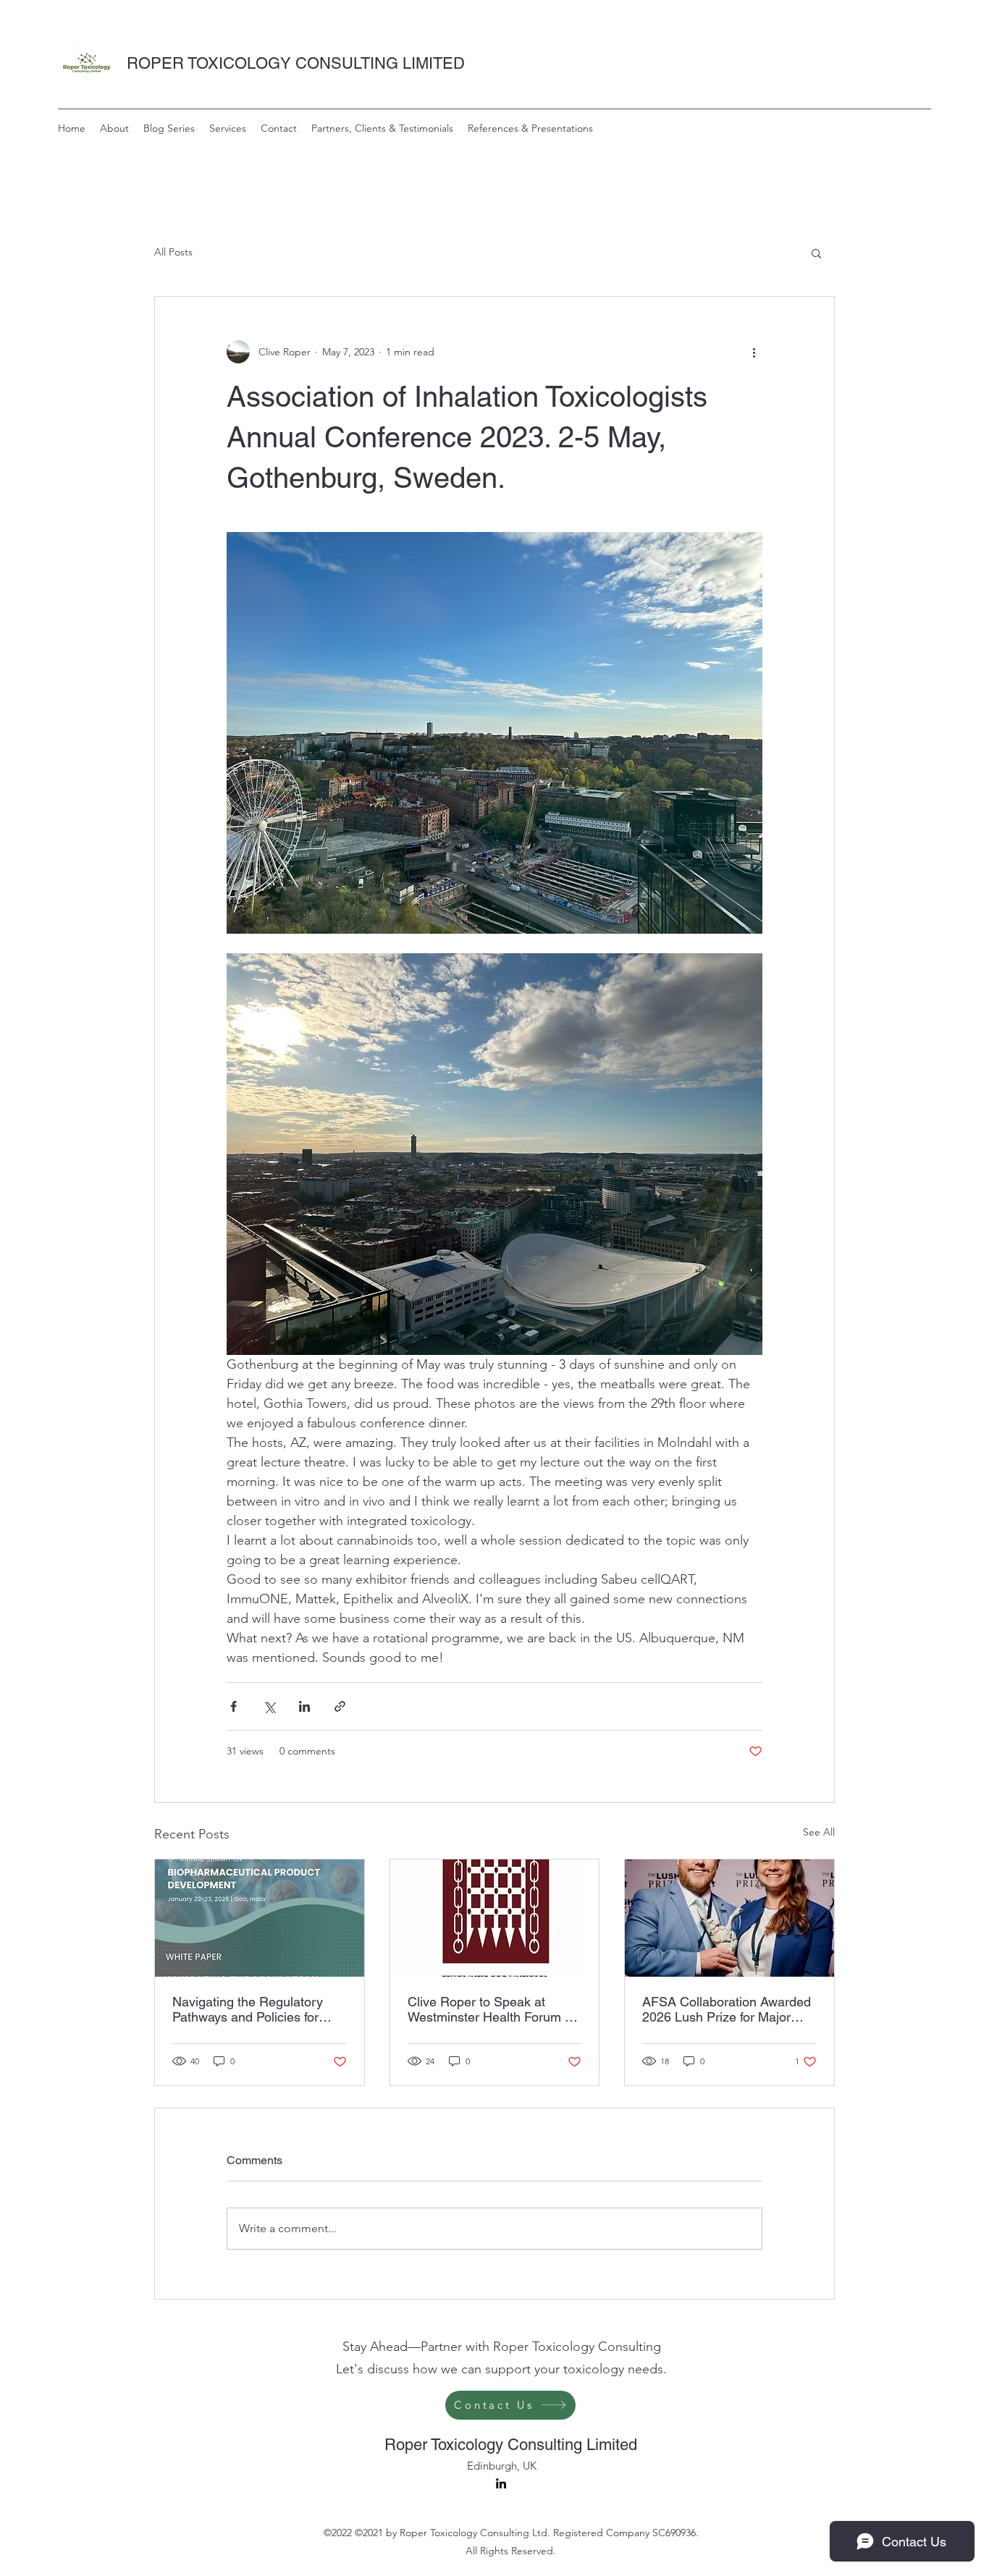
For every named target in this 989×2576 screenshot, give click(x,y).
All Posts (173, 252)
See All (819, 1832)
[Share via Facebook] (233, 1706)
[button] (816, 253)
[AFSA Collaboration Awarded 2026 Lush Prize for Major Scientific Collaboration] (729, 1918)
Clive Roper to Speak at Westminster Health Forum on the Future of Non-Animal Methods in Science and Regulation (493, 2009)
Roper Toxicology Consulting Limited (511, 2445)
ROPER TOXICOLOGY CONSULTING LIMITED (296, 63)
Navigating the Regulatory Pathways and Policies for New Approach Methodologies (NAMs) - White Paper (259, 2009)
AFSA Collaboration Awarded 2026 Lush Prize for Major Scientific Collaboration (727, 2009)
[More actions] (754, 352)
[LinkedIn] (501, 2483)
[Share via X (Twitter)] (269, 1706)
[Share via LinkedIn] (304, 1706)
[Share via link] (340, 1706)
